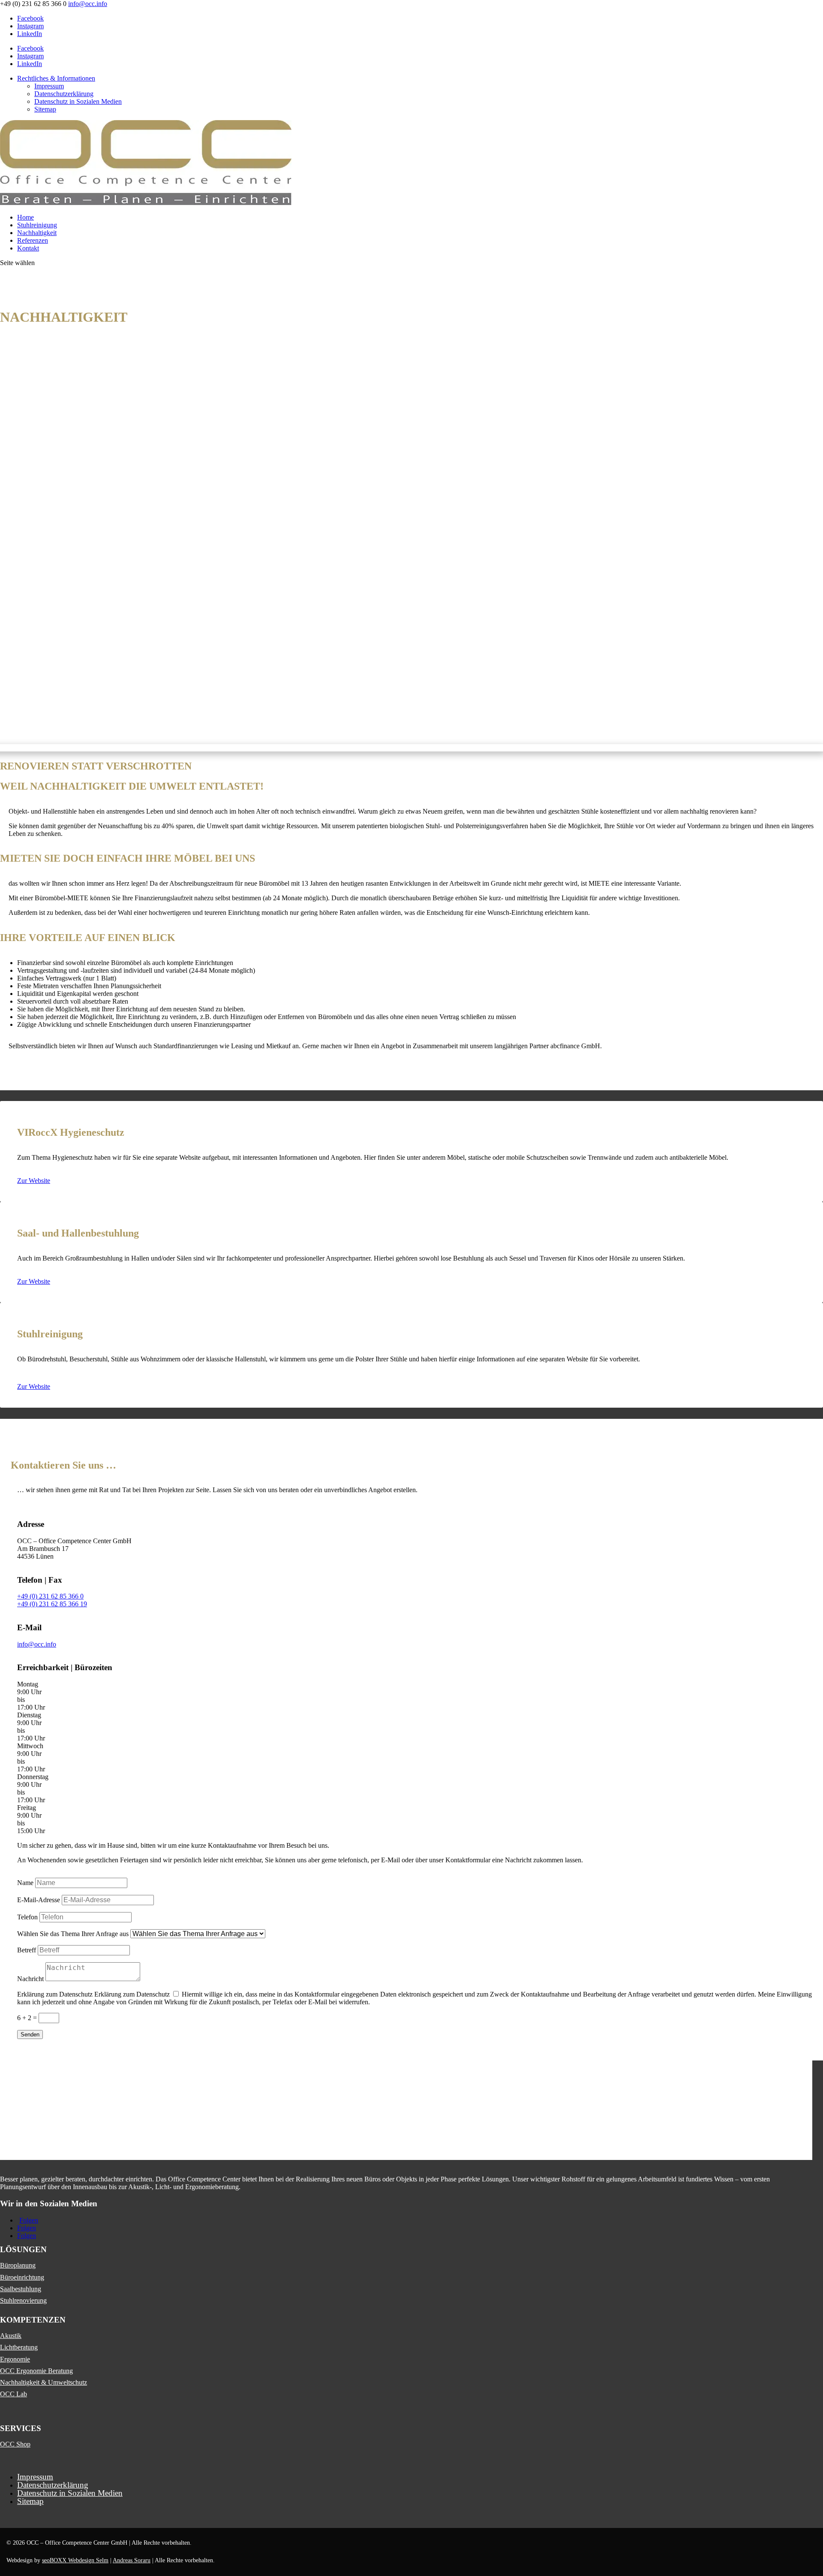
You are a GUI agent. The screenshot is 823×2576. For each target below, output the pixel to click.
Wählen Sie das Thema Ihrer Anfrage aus (73, 1934)
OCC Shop (15, 2444)
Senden (30, 2035)
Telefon (27, 1917)
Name (25, 1883)
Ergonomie (15, 2359)
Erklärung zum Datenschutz (55, 1994)
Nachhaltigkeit (37, 233)
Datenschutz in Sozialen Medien (78, 101)
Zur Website (34, 1181)
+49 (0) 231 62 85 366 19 (52, 1604)
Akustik (11, 2336)
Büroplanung (18, 2265)
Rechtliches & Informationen (56, 78)
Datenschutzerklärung (64, 94)
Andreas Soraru (132, 2560)
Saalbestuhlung (21, 2289)
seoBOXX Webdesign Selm (75, 2560)
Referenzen (33, 240)
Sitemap (45, 109)
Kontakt (28, 248)
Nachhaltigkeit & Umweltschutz (44, 2382)
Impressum (49, 86)
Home (26, 217)
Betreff (27, 1950)
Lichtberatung (19, 2347)
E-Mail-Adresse (39, 1900)
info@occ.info (37, 1644)
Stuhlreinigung (37, 225)
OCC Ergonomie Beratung (36, 2371)
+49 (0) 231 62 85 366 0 (50, 1596)
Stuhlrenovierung (23, 2300)
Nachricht (30, 1979)
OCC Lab (14, 2394)
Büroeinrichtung (22, 2277)
